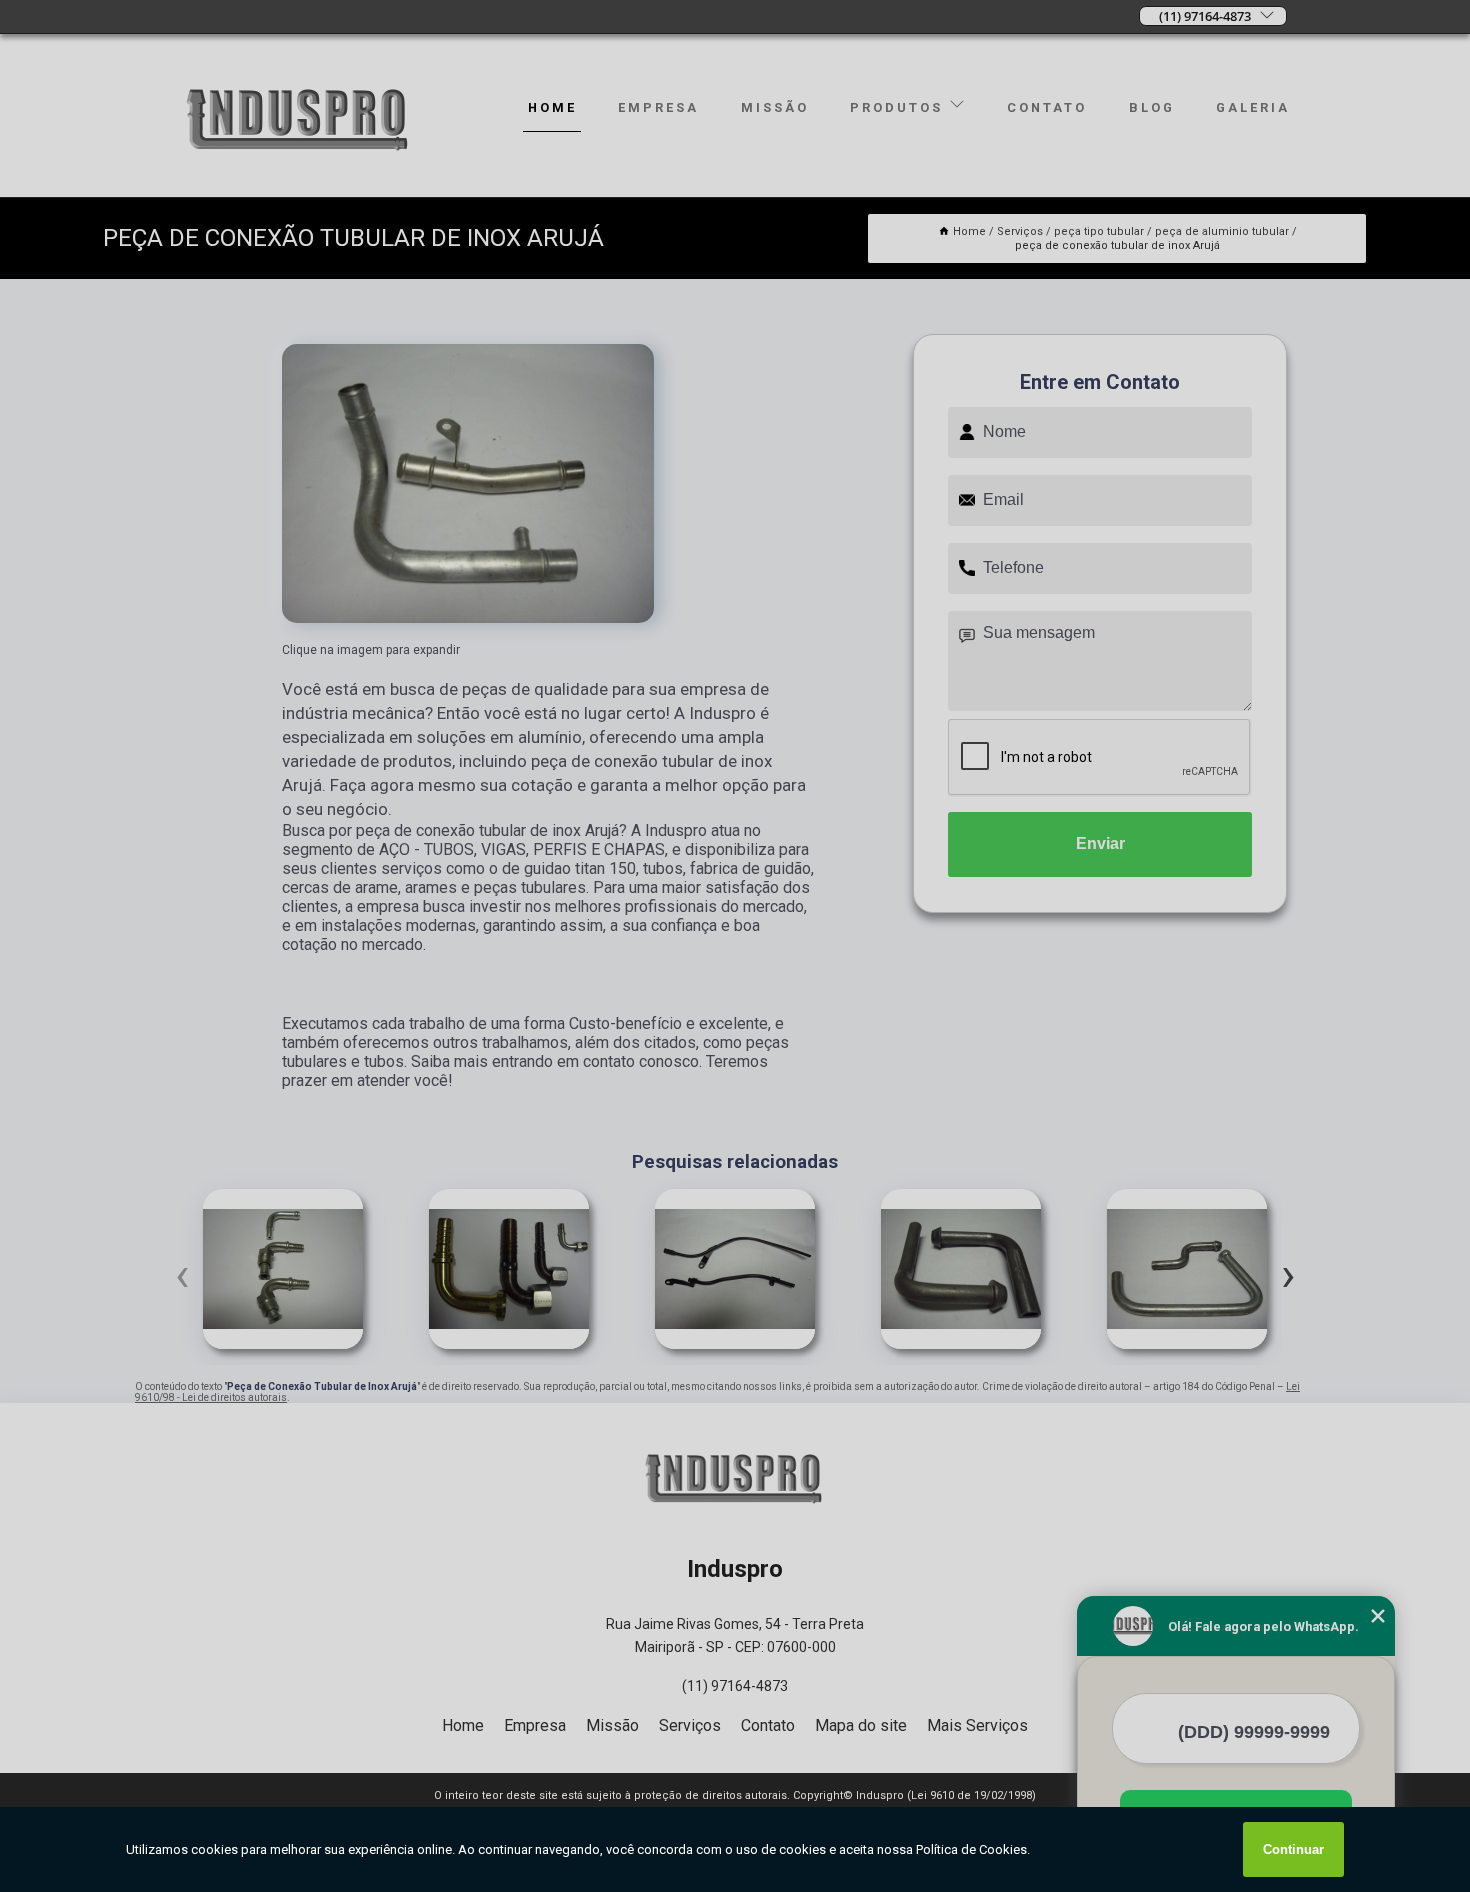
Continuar (1293, 1849)
